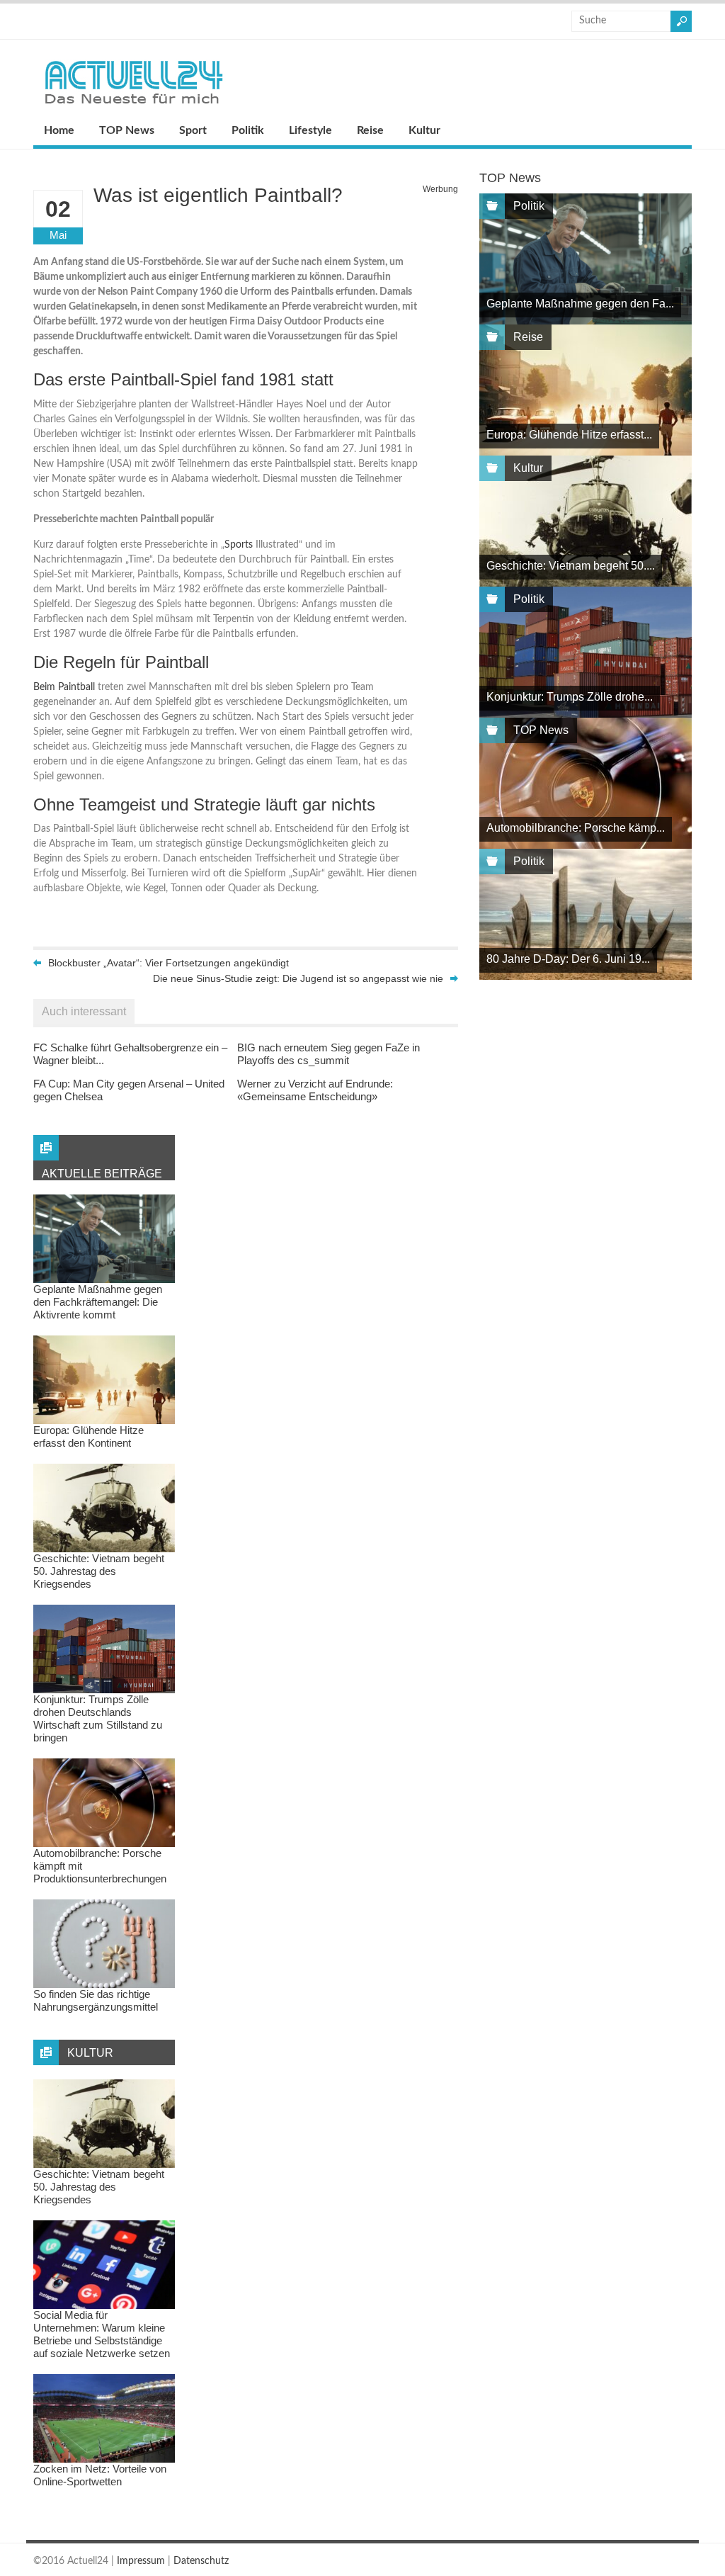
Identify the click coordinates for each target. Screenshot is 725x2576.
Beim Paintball (64, 687)
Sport (193, 130)
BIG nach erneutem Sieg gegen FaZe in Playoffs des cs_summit (329, 1054)
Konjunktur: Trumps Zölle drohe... (570, 697)
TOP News (127, 130)
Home (59, 130)
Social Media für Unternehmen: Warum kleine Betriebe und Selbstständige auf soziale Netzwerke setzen (102, 2334)
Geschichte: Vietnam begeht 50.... (571, 566)
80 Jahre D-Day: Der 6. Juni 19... (568, 959)
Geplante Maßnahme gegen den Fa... (580, 304)
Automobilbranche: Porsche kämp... (576, 828)
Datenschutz (201, 2561)
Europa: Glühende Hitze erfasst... (569, 435)
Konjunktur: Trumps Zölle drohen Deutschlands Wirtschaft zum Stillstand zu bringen (98, 1718)
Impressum (141, 2561)
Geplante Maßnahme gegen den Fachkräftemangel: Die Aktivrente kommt (98, 1302)
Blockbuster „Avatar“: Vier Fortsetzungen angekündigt (169, 963)
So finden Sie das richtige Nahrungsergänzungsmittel (96, 2000)
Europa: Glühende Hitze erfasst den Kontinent (89, 1436)
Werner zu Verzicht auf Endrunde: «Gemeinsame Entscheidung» (315, 1090)
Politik (248, 130)
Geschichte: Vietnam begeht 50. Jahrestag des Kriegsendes (99, 1571)
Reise (370, 130)
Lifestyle (310, 130)
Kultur (424, 130)
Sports (239, 545)
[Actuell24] (133, 108)
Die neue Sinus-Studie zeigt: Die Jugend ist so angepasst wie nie (298, 978)
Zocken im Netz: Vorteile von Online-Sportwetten (100, 2475)
